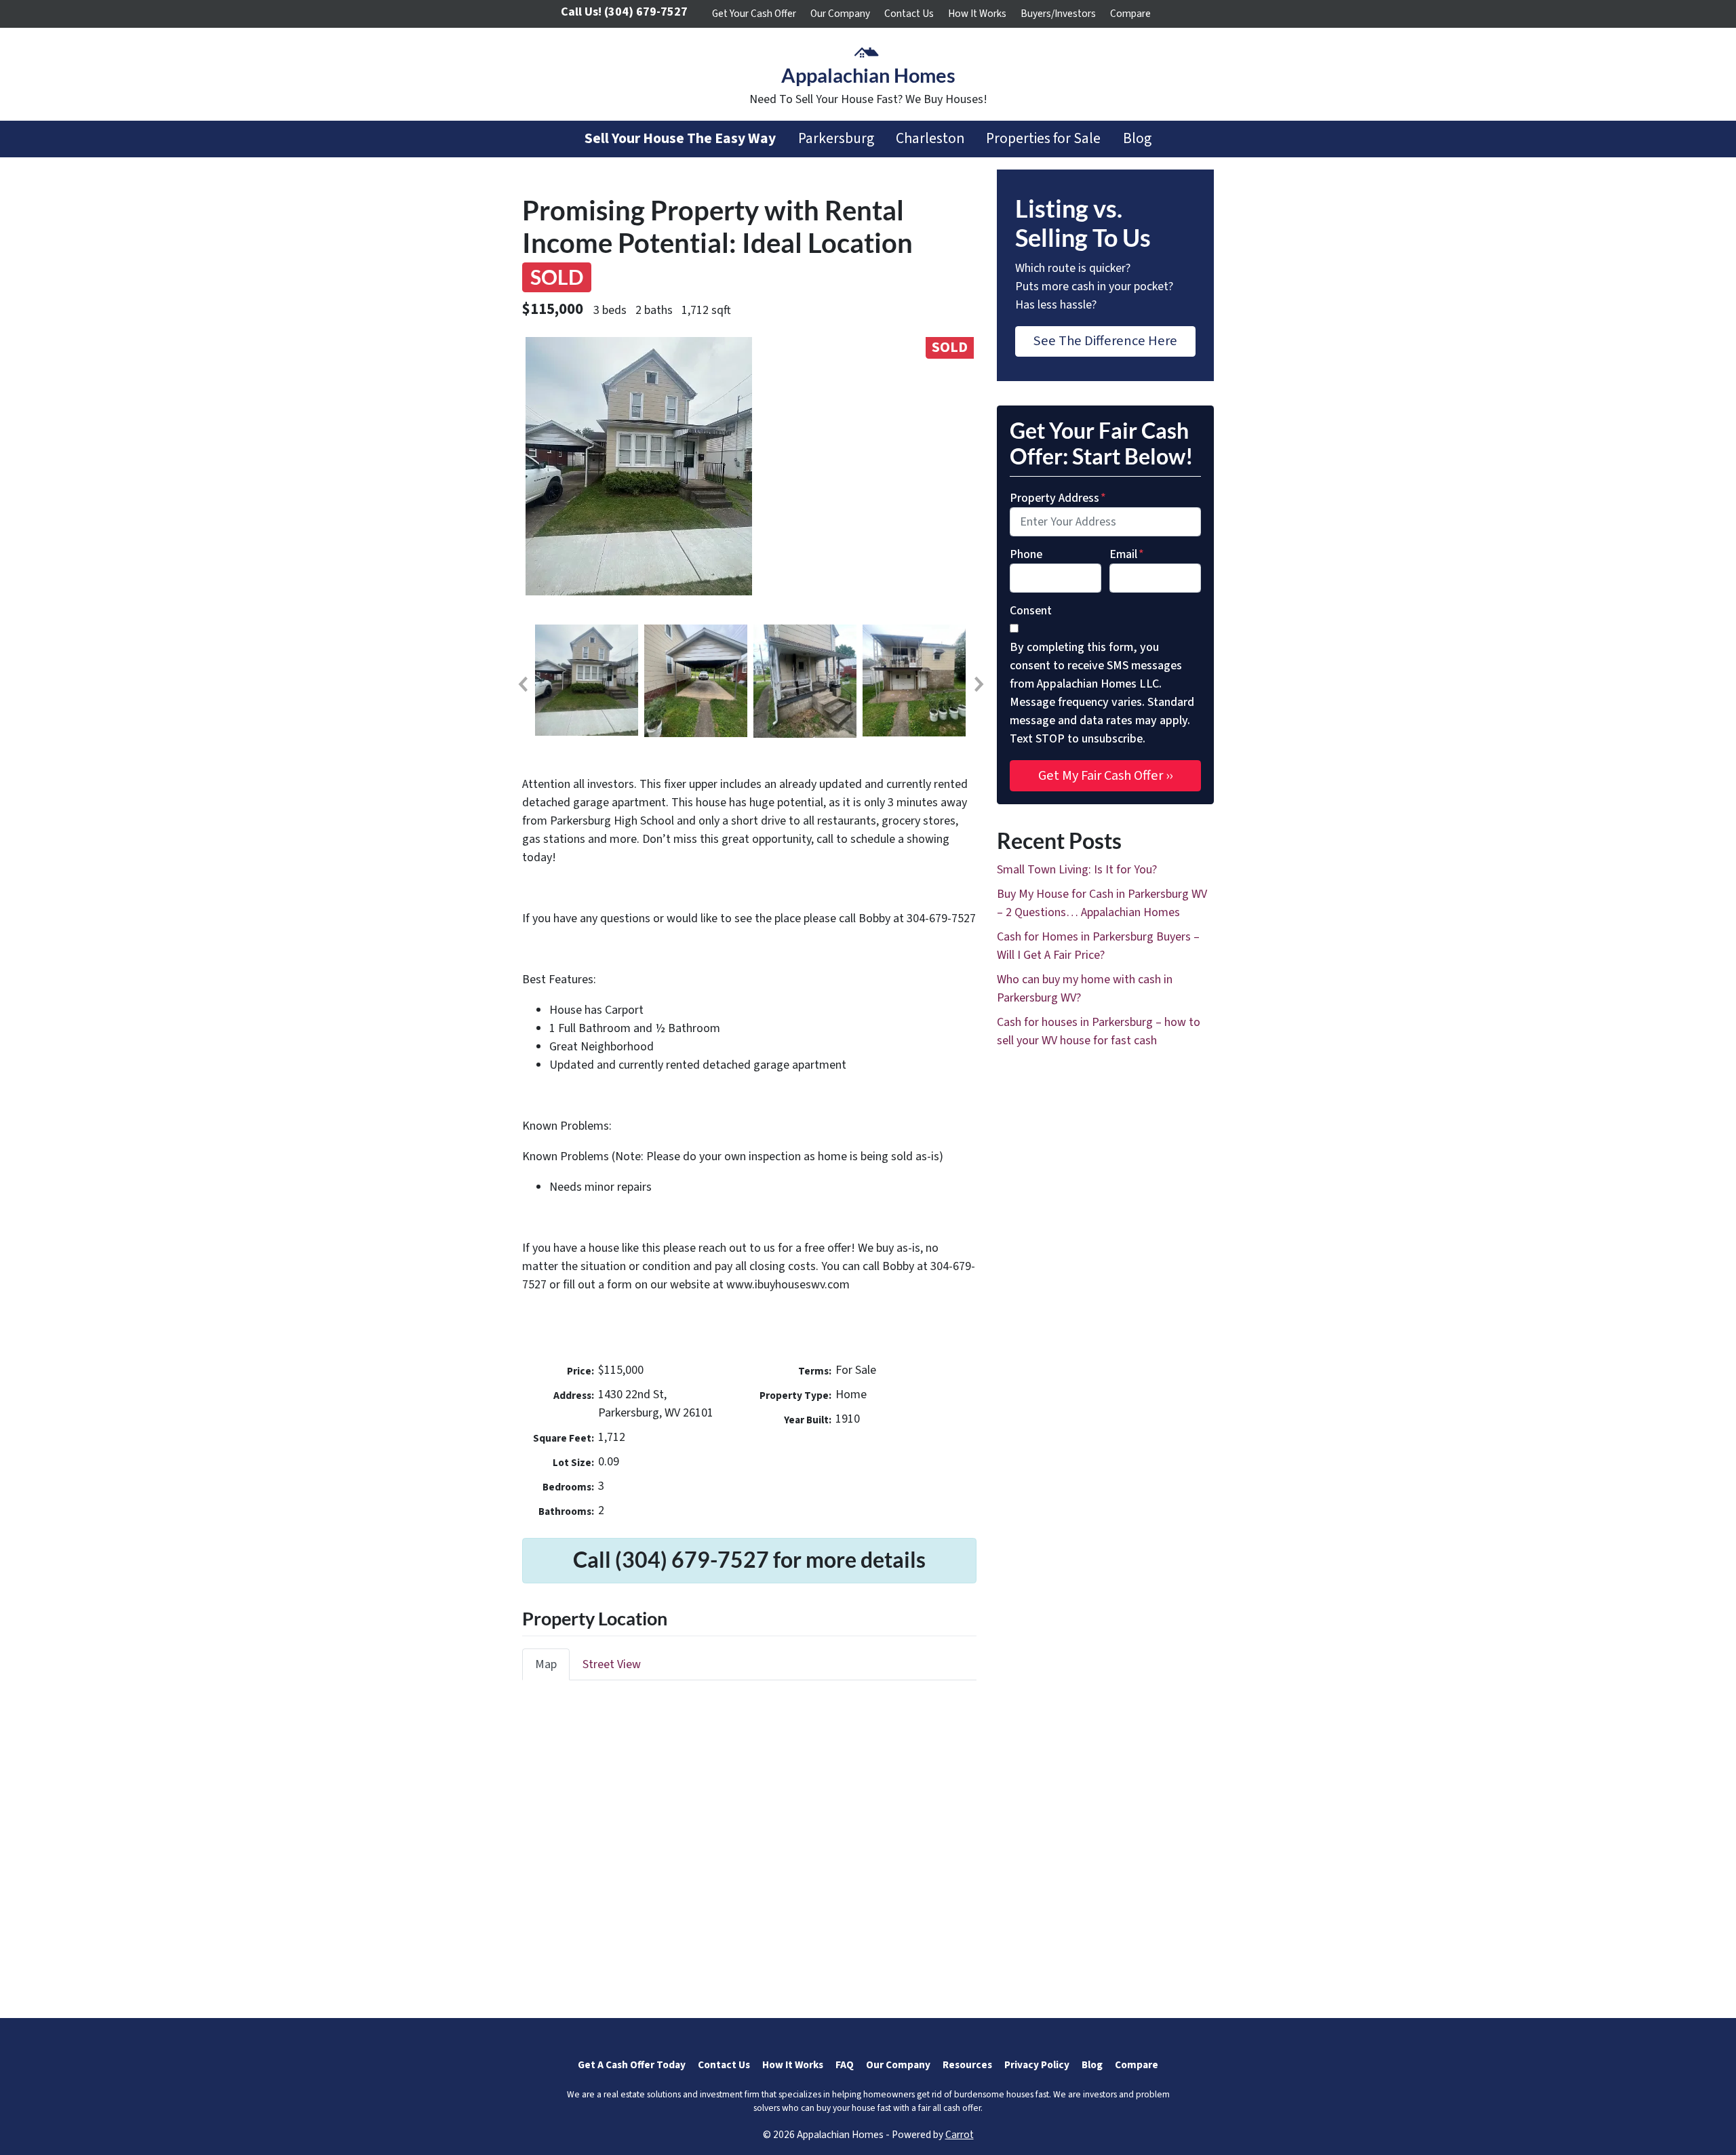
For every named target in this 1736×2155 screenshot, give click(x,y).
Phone (1026, 554)
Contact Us (909, 14)
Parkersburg (836, 139)
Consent (1031, 611)
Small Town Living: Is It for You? (1077, 870)
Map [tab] (546, 1664)
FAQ (845, 2065)
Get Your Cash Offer (754, 14)
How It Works (977, 14)
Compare (1130, 14)
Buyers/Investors (1058, 14)
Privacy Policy (1037, 2065)
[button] (522, 684)
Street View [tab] (612, 1664)
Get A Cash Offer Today (632, 2065)
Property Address (1058, 498)
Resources (967, 2065)
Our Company (840, 14)
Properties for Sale (1043, 139)
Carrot (960, 2135)
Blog (1137, 139)
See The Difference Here (1105, 341)
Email (1127, 554)
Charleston (930, 139)
